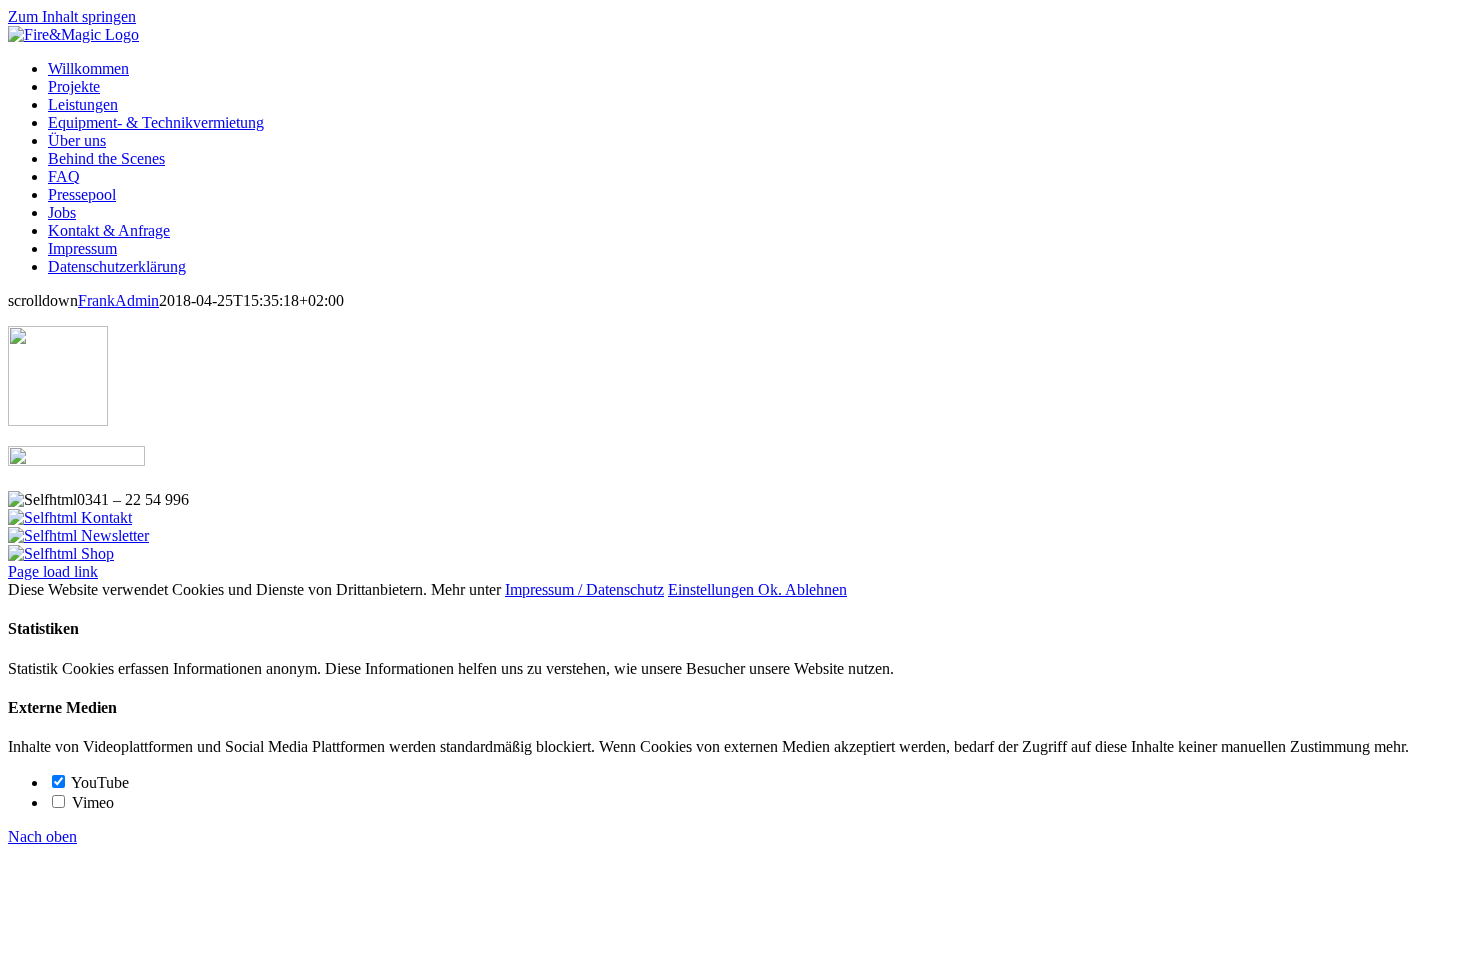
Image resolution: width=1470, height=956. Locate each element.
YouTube (98, 782)
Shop (95, 553)
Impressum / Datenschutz (584, 589)
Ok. (771, 589)
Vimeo (91, 802)
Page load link (53, 571)
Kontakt (104, 517)
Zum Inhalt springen (72, 16)
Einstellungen (713, 589)
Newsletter (113, 535)
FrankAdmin (118, 300)
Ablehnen (816, 589)
